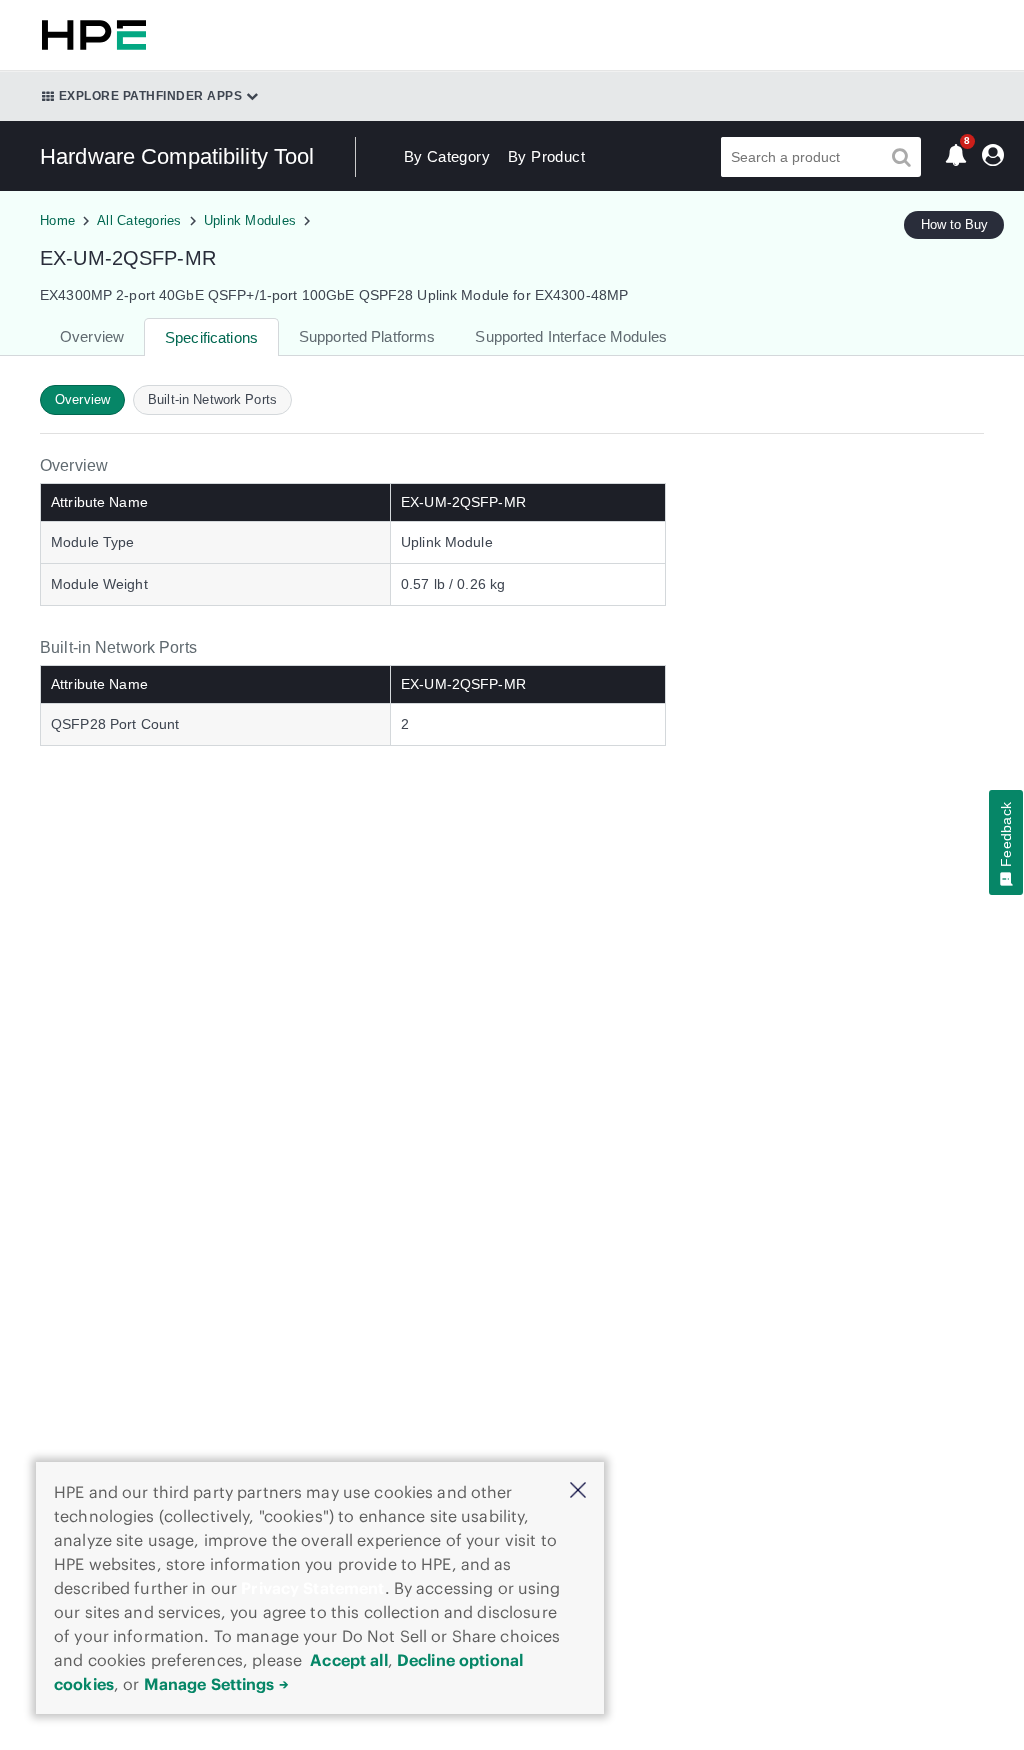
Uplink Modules (250, 220)
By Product (546, 156)
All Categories (139, 220)
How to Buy (954, 224)
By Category (447, 156)
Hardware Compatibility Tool (177, 156)
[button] (578, 1491)
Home (57, 220)
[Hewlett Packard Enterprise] (90, 35)
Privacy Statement (312, 1588)
